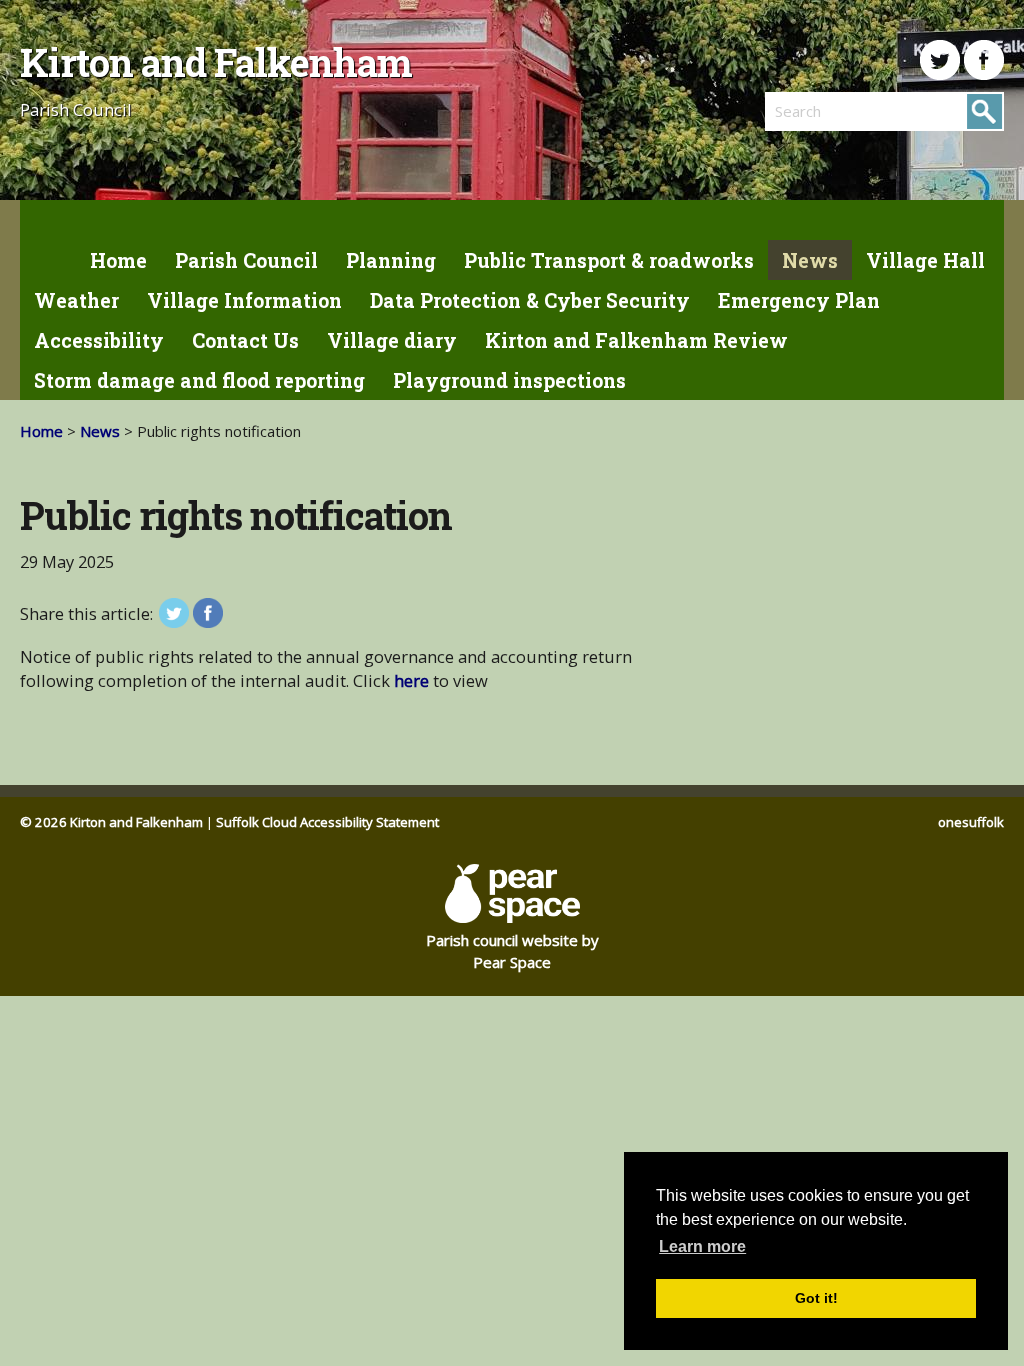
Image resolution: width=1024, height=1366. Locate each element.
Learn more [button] (702, 1246)
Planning (391, 260)
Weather (76, 300)
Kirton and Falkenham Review (636, 340)
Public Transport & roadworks (609, 260)
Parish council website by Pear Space (512, 951)
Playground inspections (509, 380)
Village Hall (925, 260)
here (411, 680)
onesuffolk (971, 822)
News (810, 260)
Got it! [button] (816, 1298)
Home (118, 260)
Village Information (244, 300)
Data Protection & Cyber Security (530, 300)
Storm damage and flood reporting (199, 380)
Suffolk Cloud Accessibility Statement (327, 822)
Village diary (392, 340)
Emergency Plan (799, 300)
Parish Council (246, 260)
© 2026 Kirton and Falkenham (111, 822)
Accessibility (99, 340)
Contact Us (245, 340)
